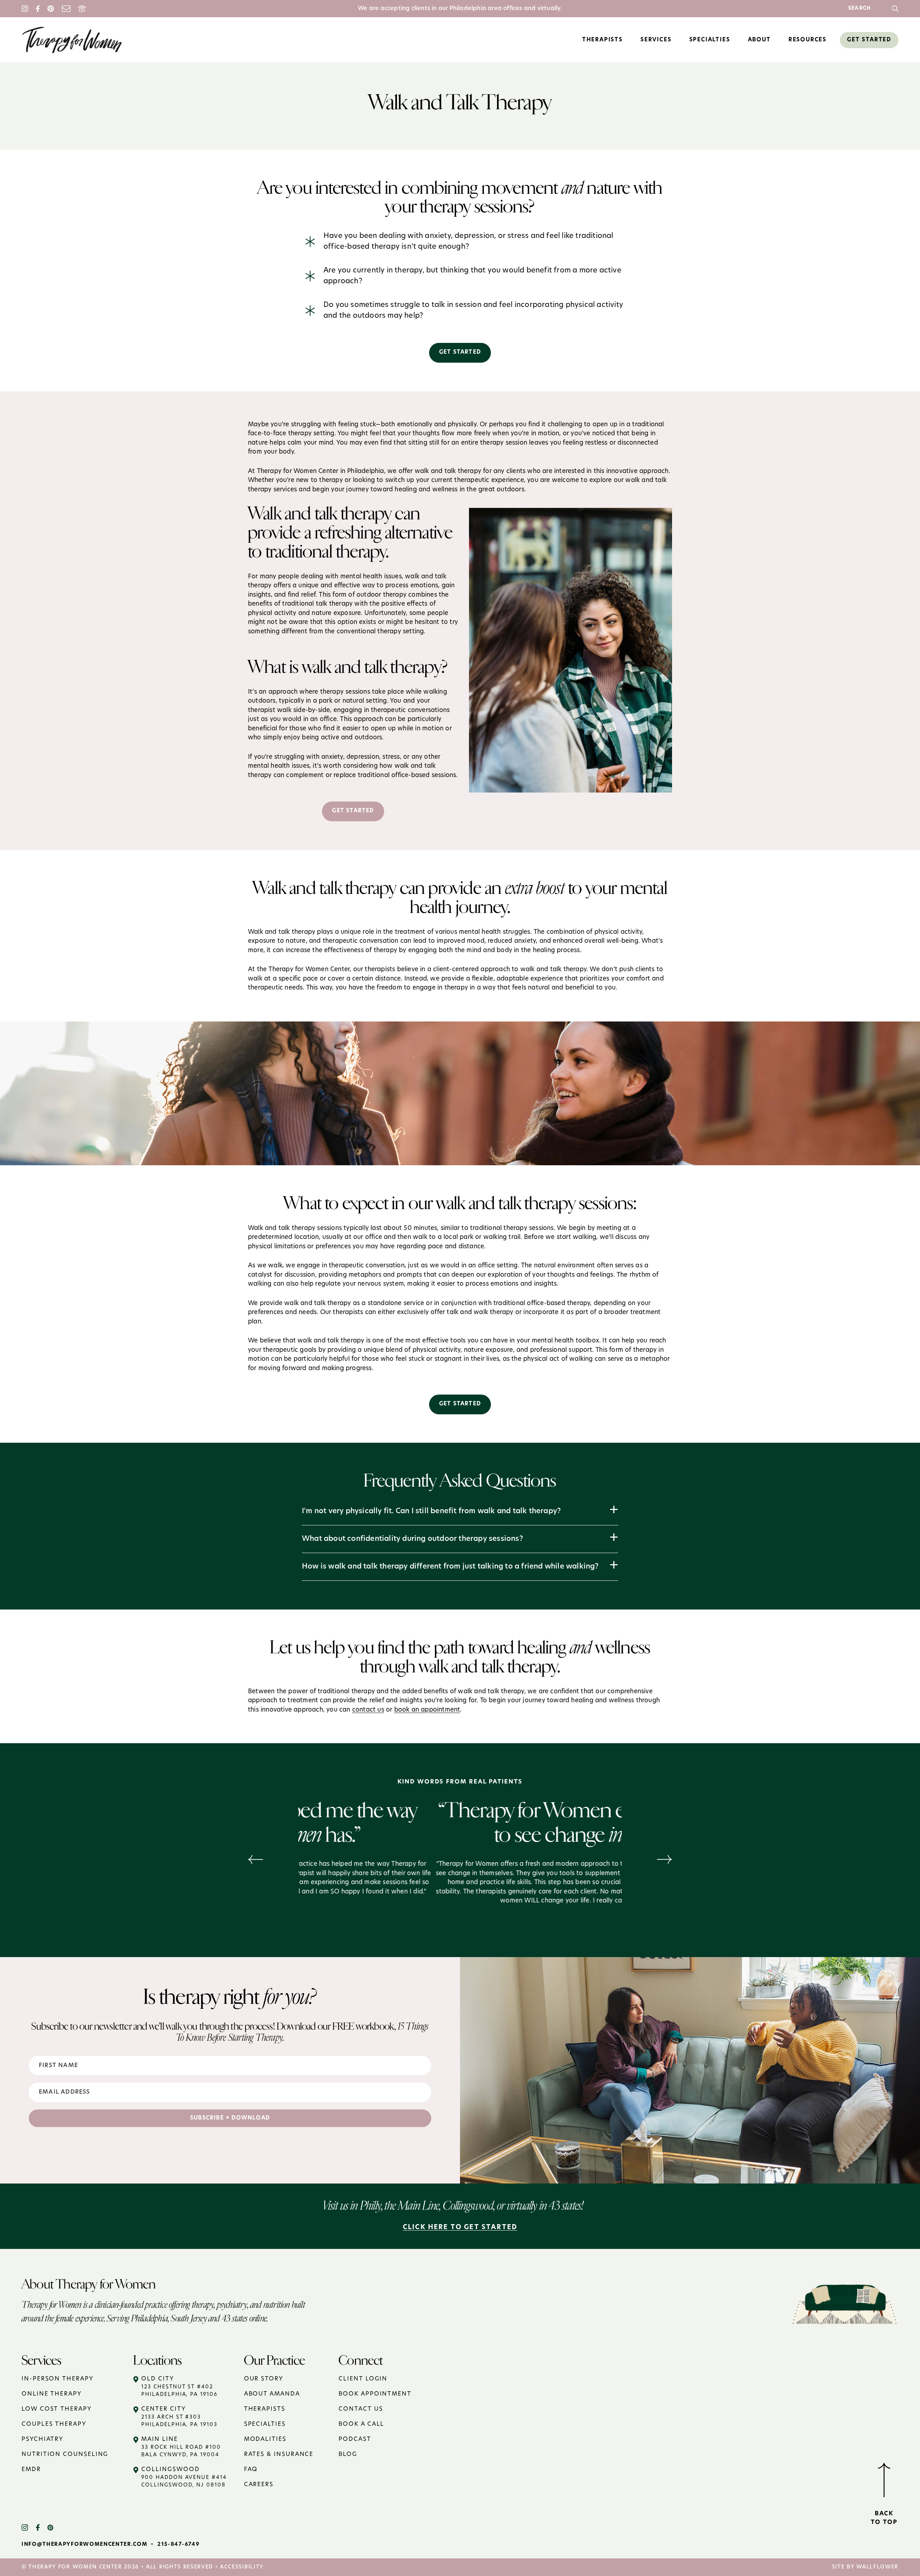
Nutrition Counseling (65, 2455)
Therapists (265, 2409)
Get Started (460, 352)
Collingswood (184, 2477)
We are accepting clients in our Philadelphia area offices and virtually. (460, 9)
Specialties (265, 2424)
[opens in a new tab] (29, 2527)
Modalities (265, 2439)
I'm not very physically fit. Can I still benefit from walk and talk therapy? (431, 1511)
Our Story (264, 2379)
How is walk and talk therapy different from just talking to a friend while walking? (450, 1567)
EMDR (31, 2470)
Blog (348, 2455)
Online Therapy (52, 2394)
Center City (179, 2417)
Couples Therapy (54, 2424)
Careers (259, 2485)
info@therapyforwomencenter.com (84, 2545)
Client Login (363, 2379)
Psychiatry (42, 2439)
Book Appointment (375, 2394)
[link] (895, 9)
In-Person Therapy (57, 2379)
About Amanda (272, 2394)
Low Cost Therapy (57, 2409)
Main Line (181, 2447)
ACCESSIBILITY (242, 2567)
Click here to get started (460, 2228)
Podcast (355, 2439)
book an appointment (427, 1710)
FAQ (251, 2470)
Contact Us (361, 2409)
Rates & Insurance (279, 2455)
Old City (179, 2387)
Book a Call (361, 2424)
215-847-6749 (178, 2545)
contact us (368, 1710)
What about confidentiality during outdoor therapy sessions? (412, 1539)
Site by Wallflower (865, 2567)
